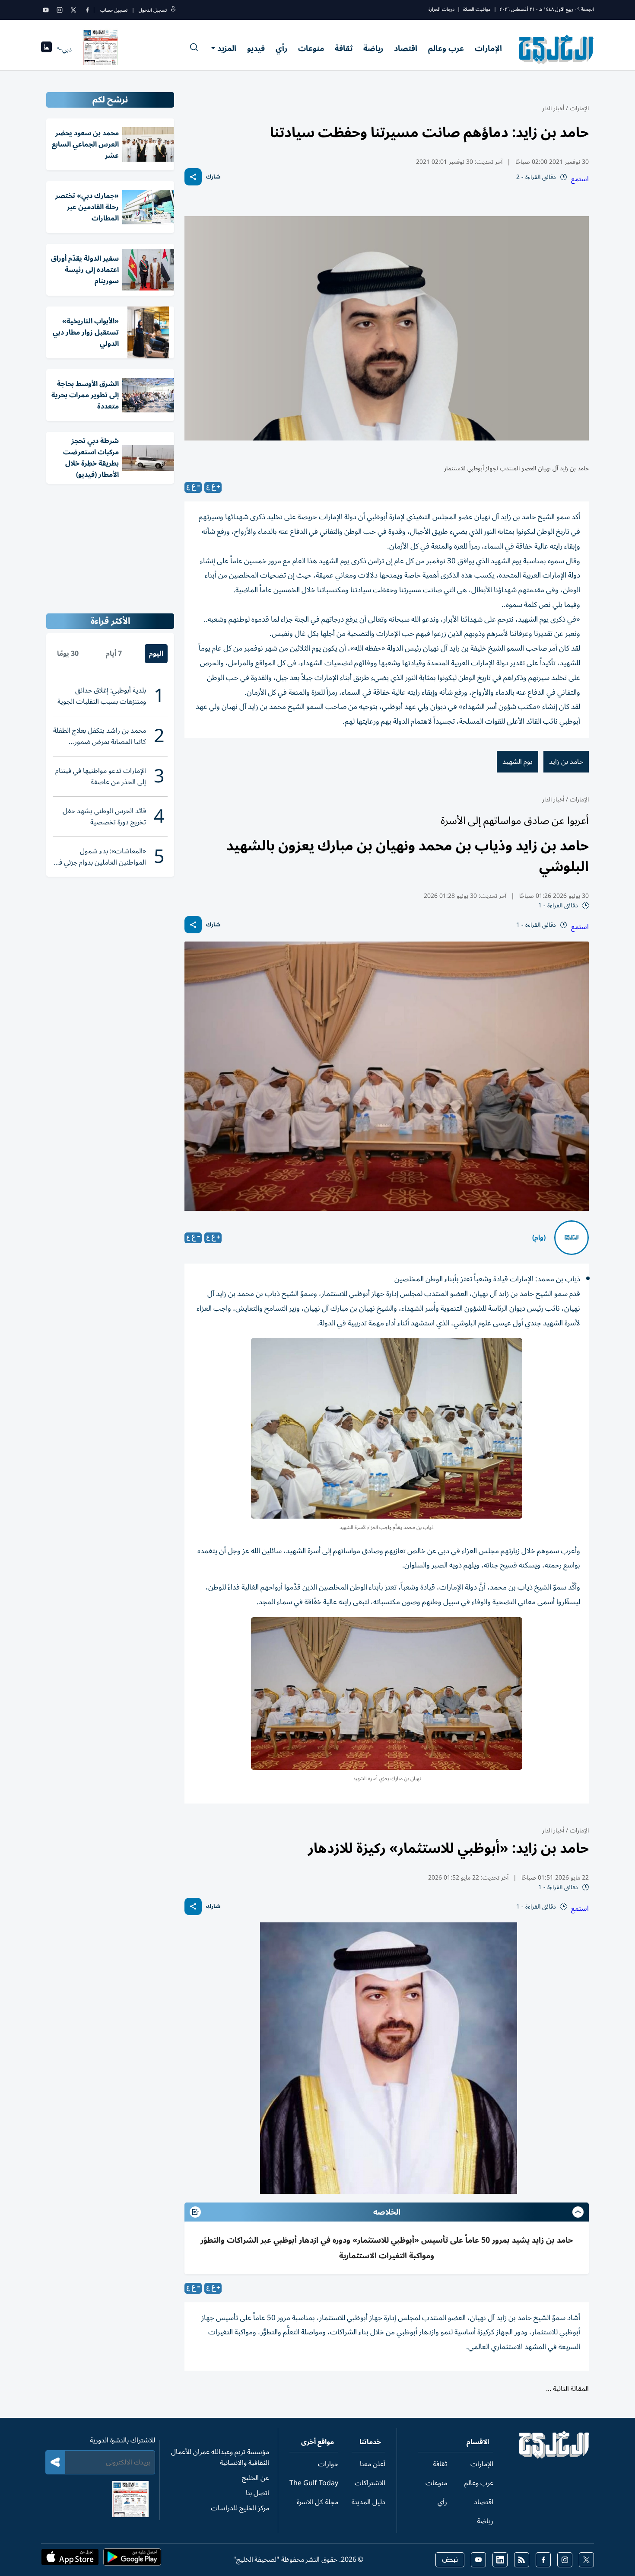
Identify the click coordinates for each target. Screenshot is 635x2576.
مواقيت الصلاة (477, 9)
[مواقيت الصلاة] (46, 49)
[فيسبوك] (87, 10)
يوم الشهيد (518, 762)
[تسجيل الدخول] (173, 10)
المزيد (227, 48)
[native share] (193, 177)
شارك (213, 177)
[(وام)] (571, 1238)
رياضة (373, 48)
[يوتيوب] (46, 10)
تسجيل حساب (114, 10)
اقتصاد (406, 48)
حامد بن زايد (566, 762)
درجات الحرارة (441, 9)
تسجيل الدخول (153, 10)
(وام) (539, 1238)
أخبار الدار (553, 108)
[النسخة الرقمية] (101, 49)
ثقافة (344, 48)
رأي (281, 48)
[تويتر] (73, 10)
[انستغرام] (60, 10)
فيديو (256, 48)
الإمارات (488, 48)
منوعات (311, 48)
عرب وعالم (446, 48)
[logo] (557, 49)
